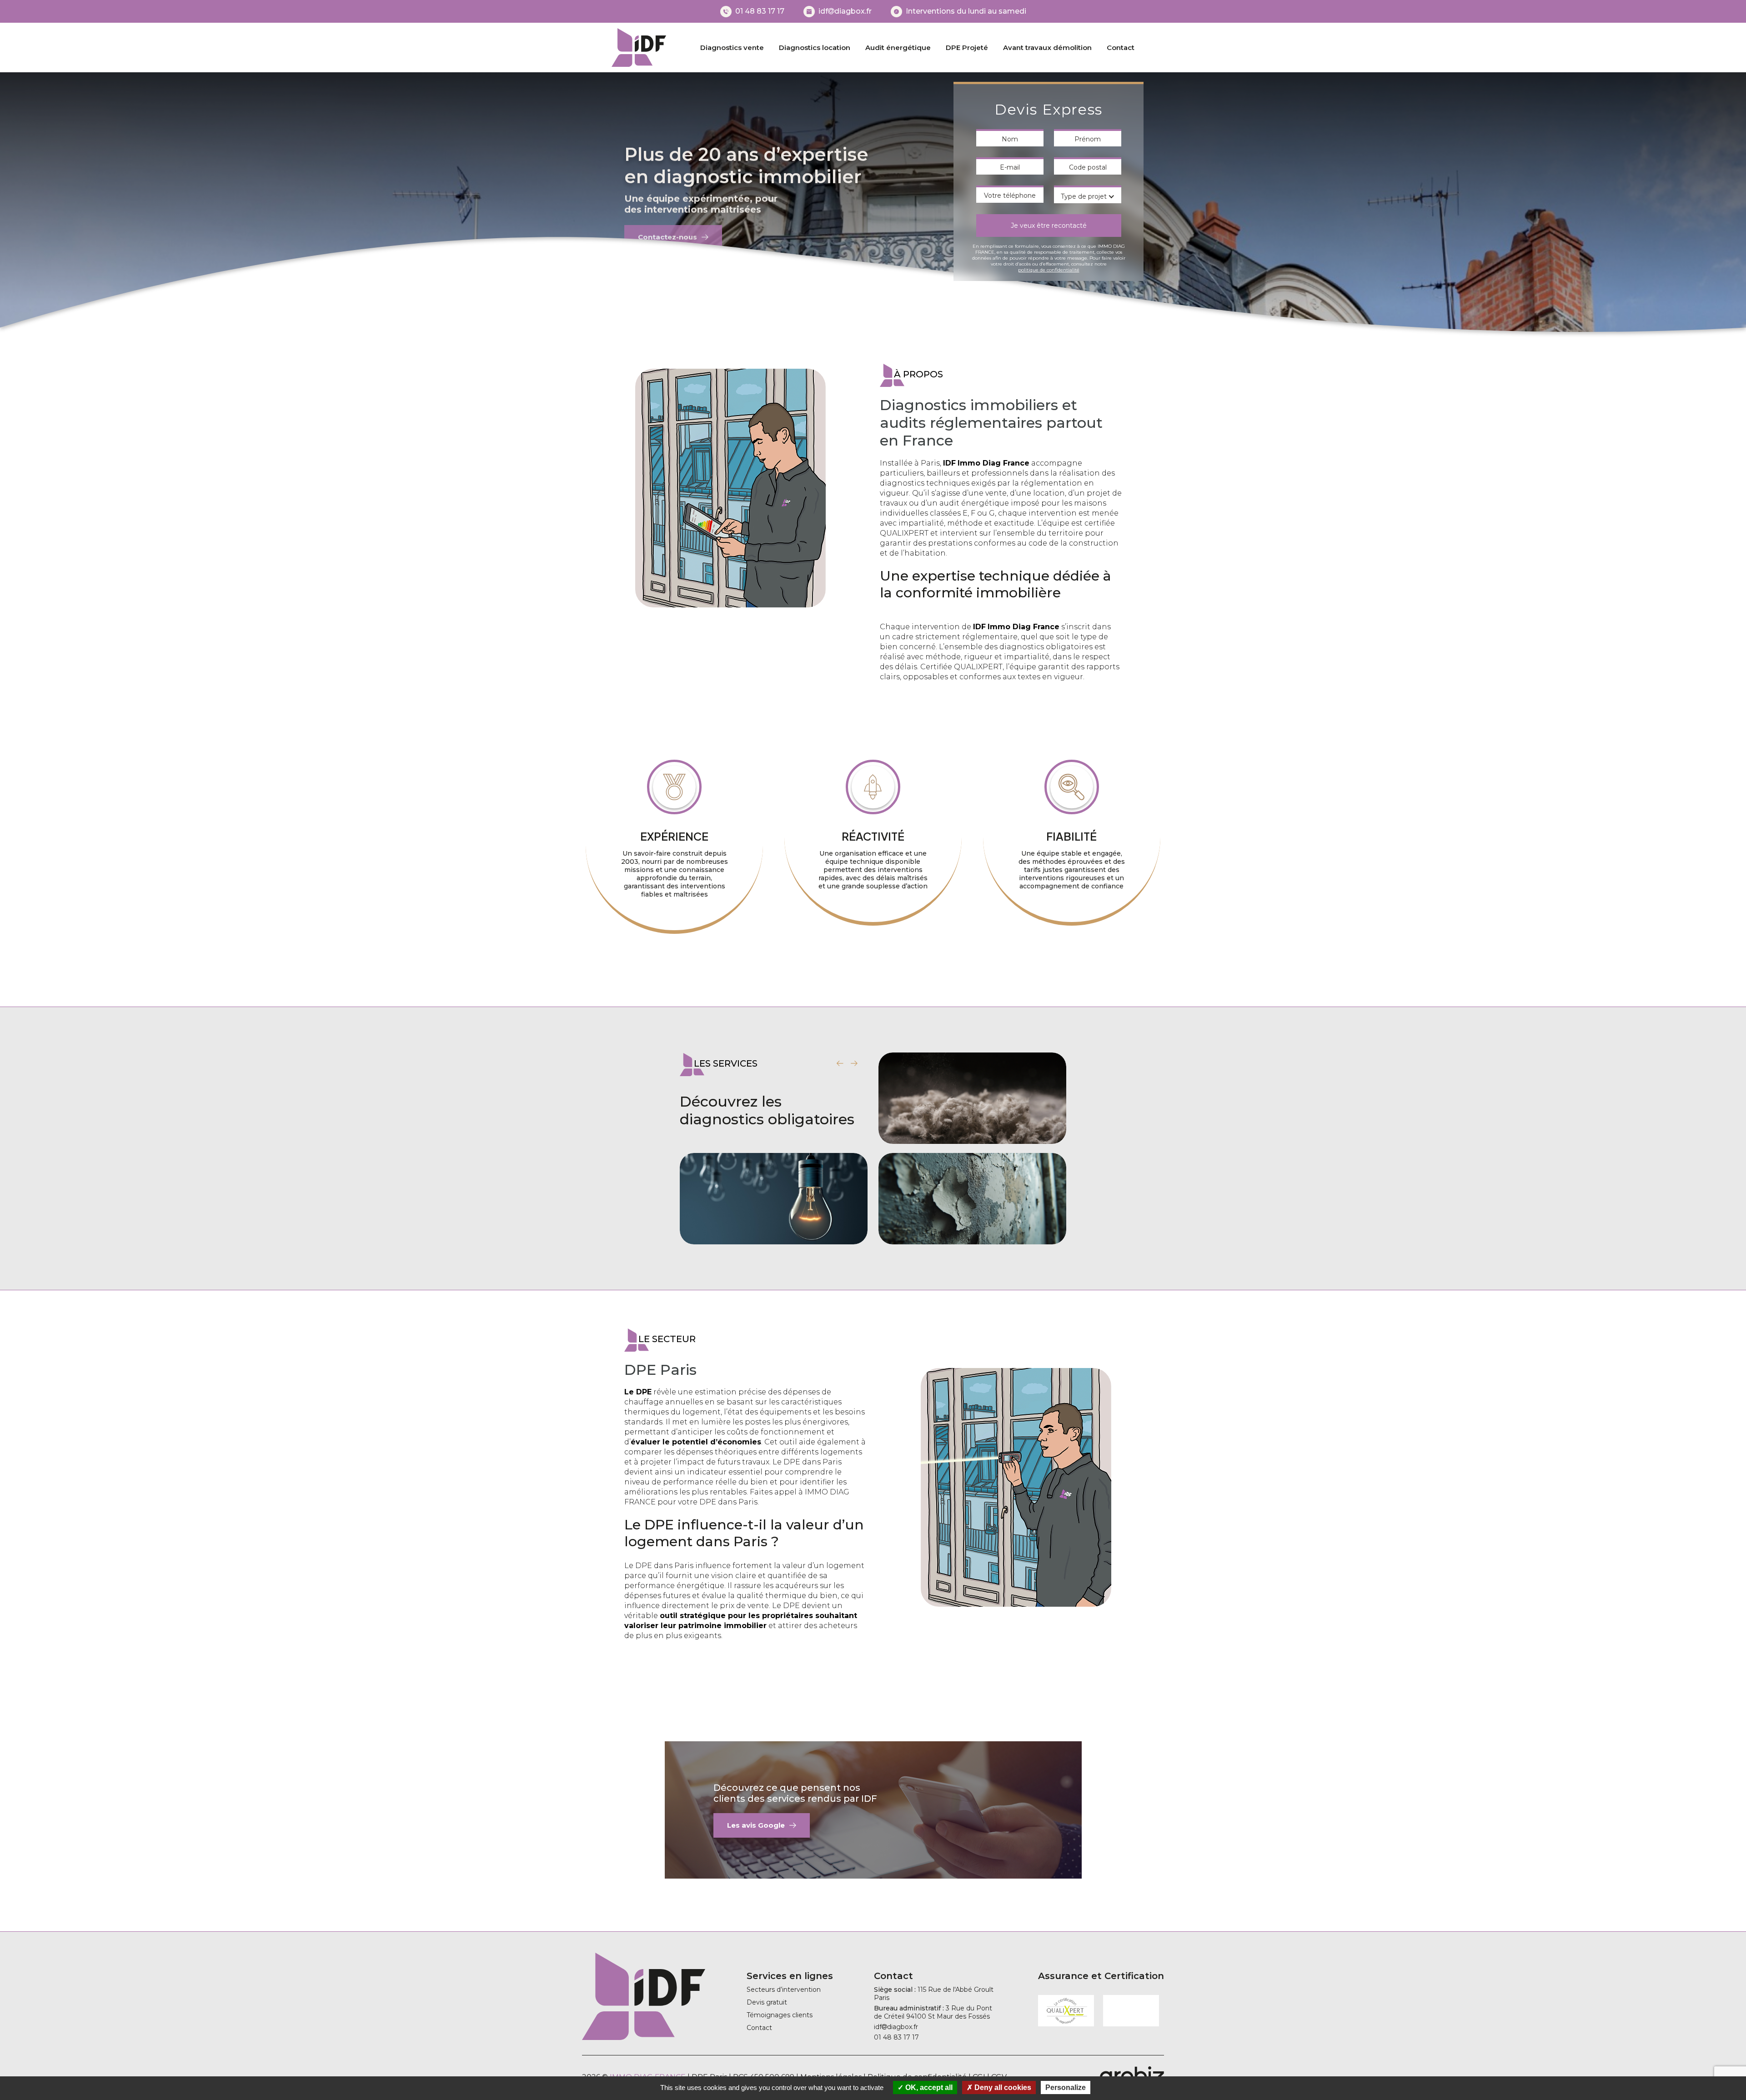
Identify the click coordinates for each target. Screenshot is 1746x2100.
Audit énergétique (898, 48)
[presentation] (840, 1063)
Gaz (972, 1134)
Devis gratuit (767, 2002)
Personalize (1066, 2087)
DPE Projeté (967, 48)
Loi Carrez (972, 1235)
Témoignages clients (780, 2015)
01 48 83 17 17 (760, 11)
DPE (774, 1235)
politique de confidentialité (1049, 270)
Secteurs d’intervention (784, 1990)
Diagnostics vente (732, 48)
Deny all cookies (1002, 2087)
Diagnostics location (815, 48)
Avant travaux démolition (1047, 48)
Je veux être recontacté (1049, 226)
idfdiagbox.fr (845, 11)
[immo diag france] (639, 48)
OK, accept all (928, 2087)
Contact (1121, 48)
